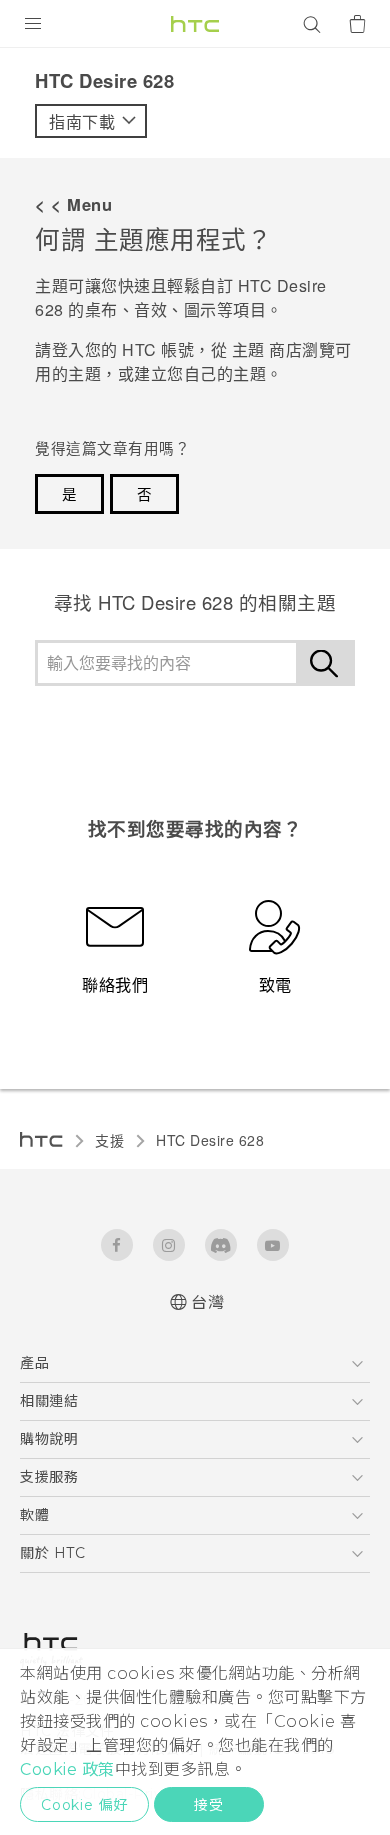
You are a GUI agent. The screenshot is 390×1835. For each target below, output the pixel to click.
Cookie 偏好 (84, 1805)
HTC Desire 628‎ (210, 1140)
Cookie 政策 (67, 1769)
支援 (109, 1140)
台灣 (207, 1302)
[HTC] (195, 24)
